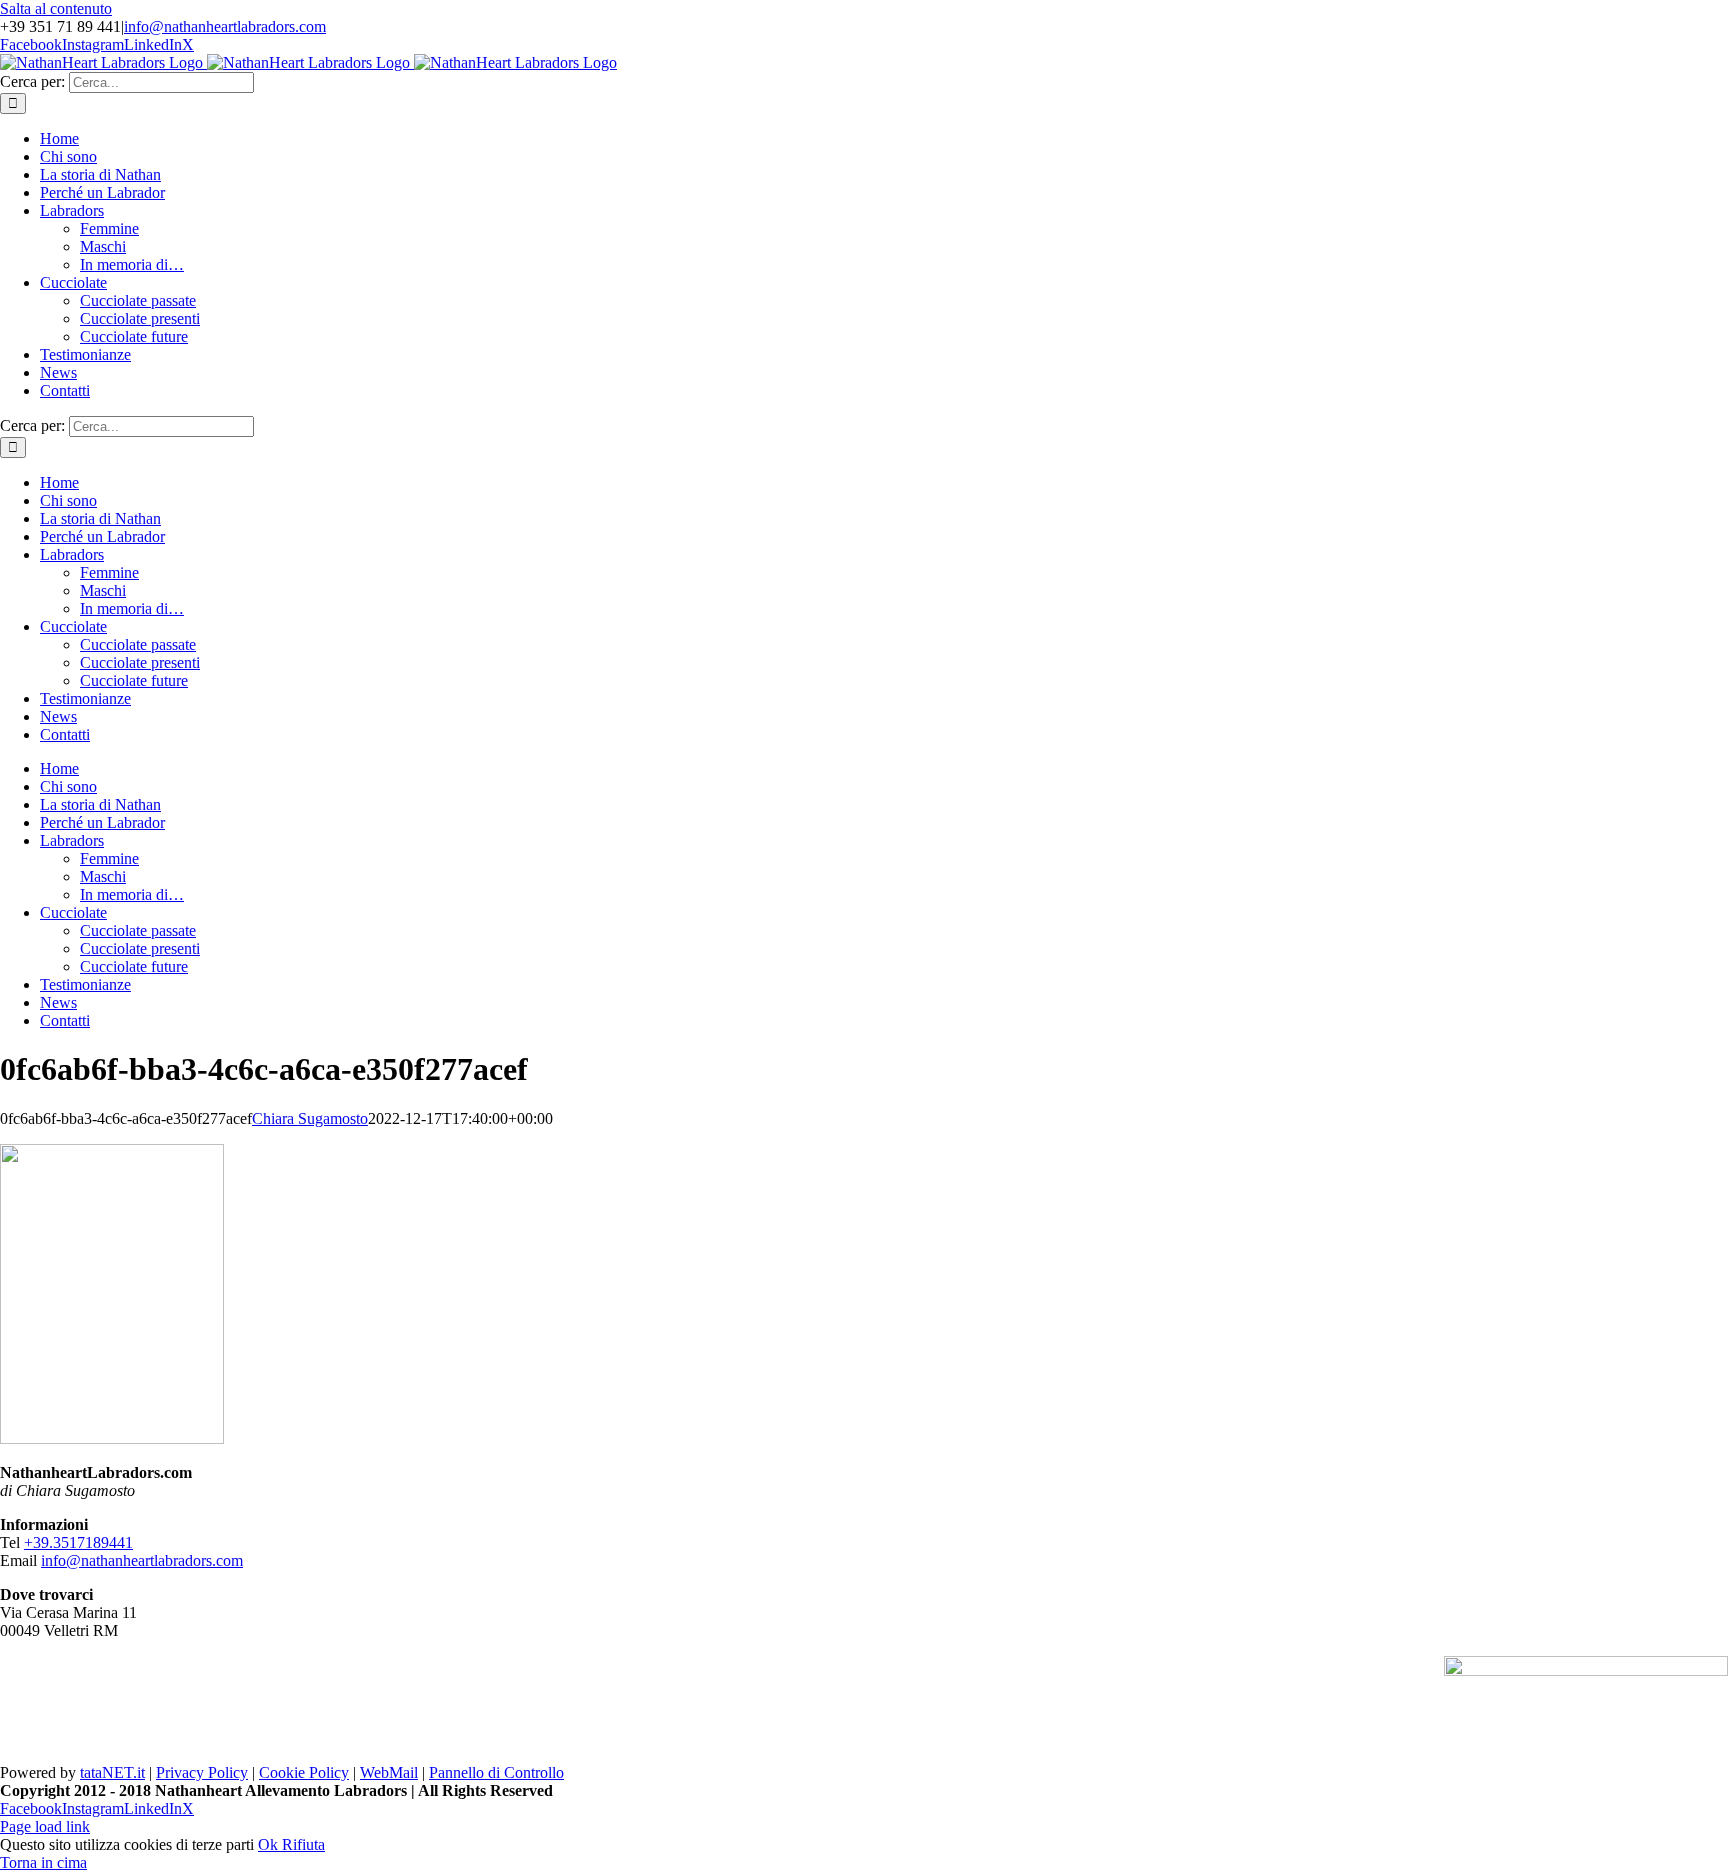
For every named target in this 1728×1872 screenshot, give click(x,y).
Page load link (45, 1826)
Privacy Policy (202, 1772)
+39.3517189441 (78, 1542)
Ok (270, 1844)
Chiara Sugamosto (310, 1118)
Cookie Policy (304, 1772)
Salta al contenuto (56, 8)
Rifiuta (303, 1844)
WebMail (389, 1772)
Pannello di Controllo (496, 1772)
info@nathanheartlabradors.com (225, 26)
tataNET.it (112, 1772)
